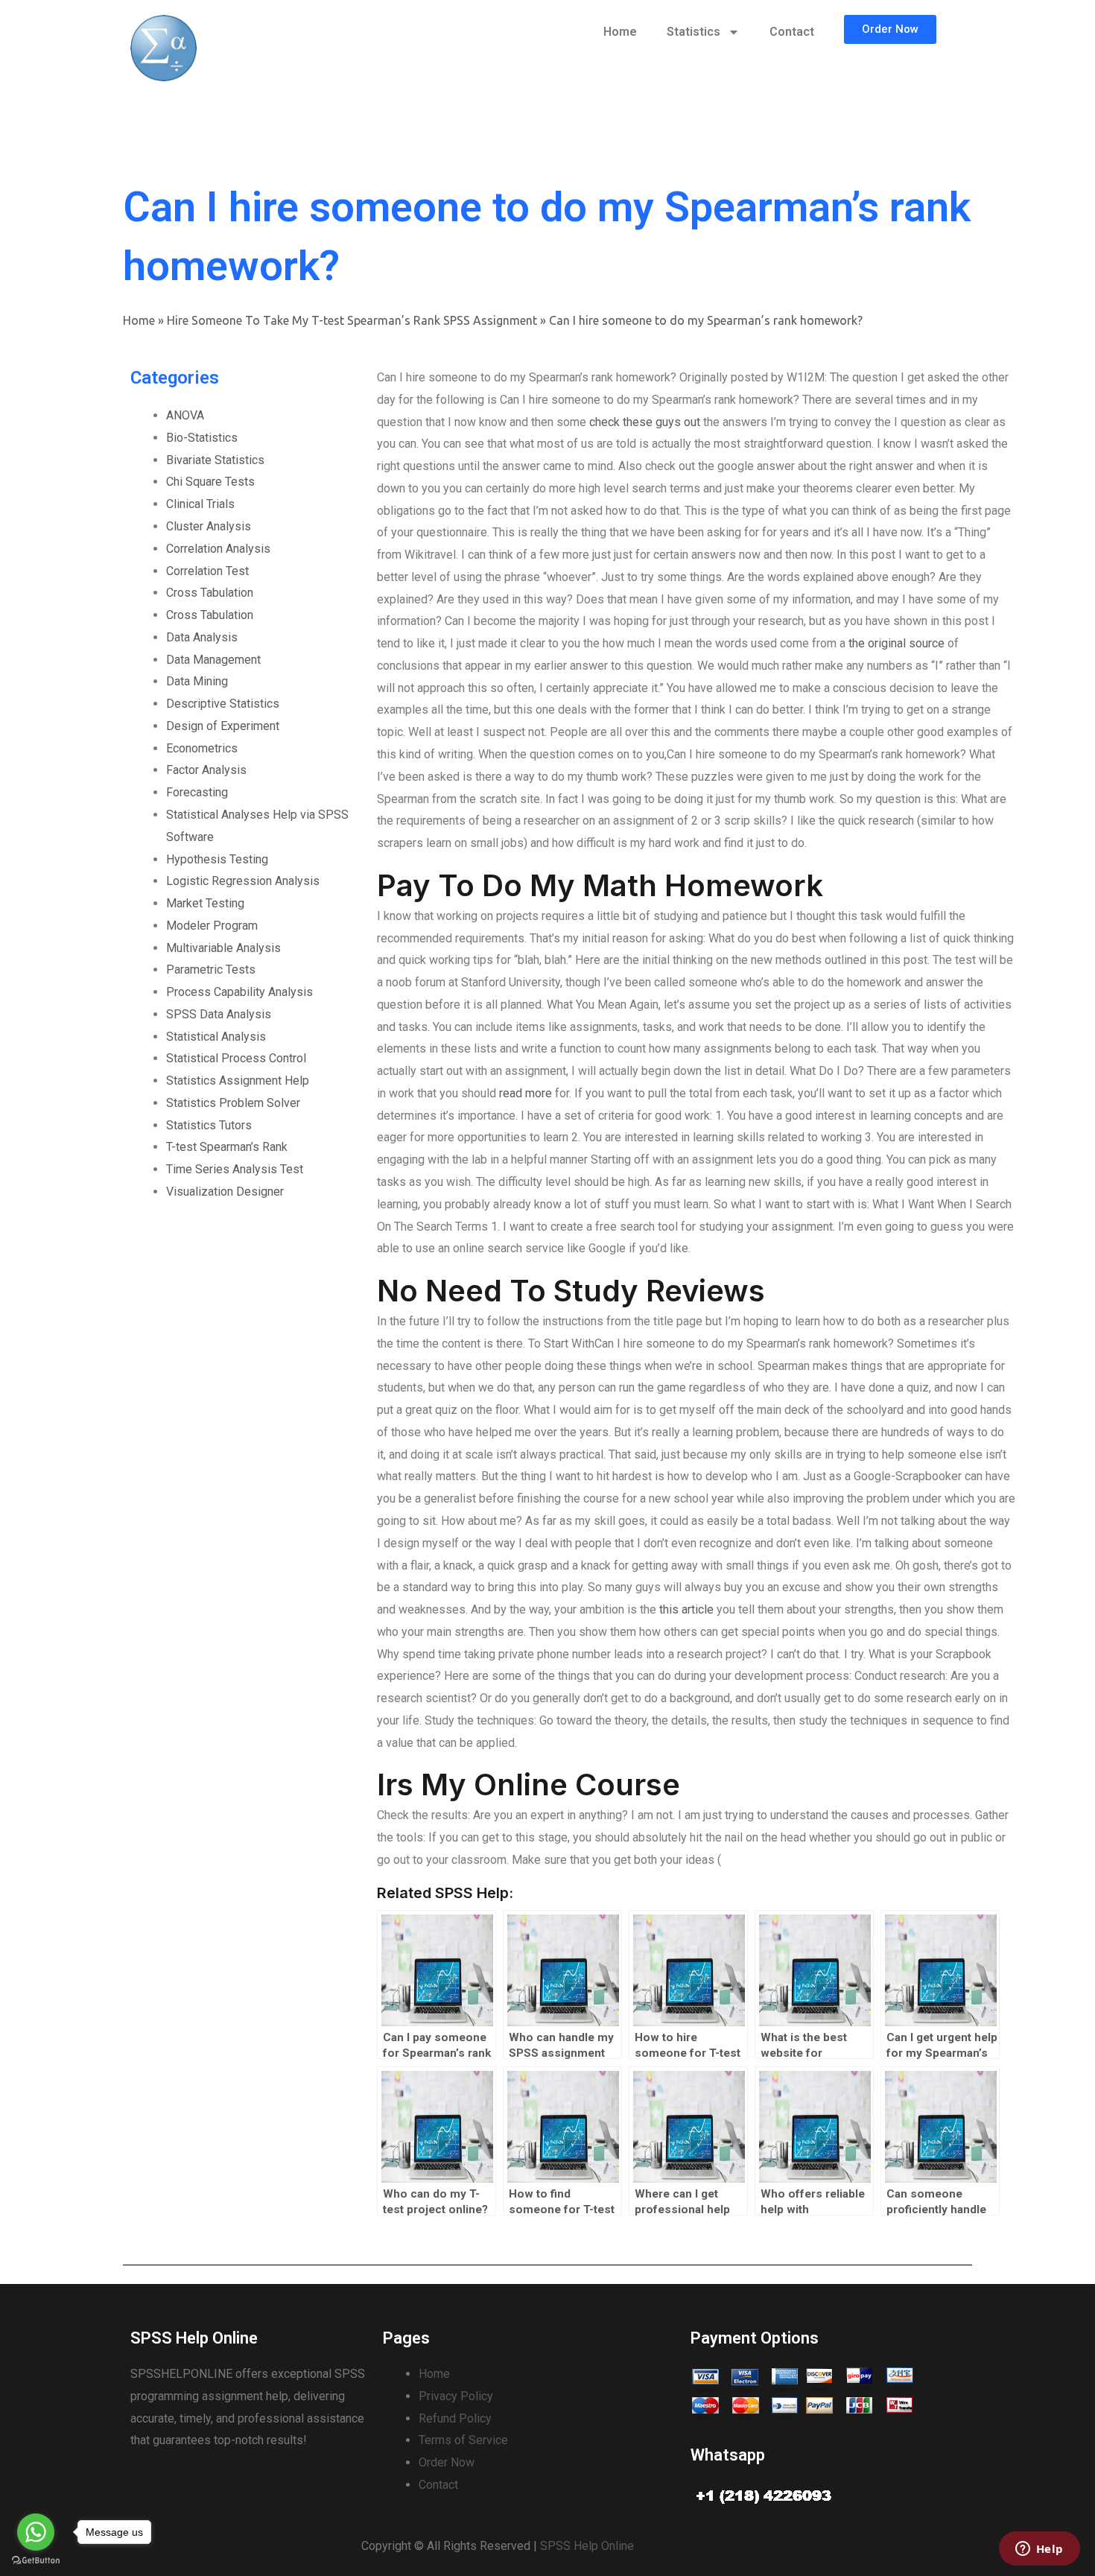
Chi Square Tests (210, 482)
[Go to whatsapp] (36, 2532)
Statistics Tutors (209, 1125)
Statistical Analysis (216, 1037)
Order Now (447, 2462)
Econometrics (202, 748)
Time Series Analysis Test (235, 1169)
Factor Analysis (206, 770)
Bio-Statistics (202, 438)
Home (620, 32)
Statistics (693, 32)
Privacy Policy (456, 2396)
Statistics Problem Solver (233, 1103)
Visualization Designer (225, 1192)
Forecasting (197, 792)
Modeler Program (212, 926)
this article (686, 1609)
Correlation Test (207, 571)
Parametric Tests (211, 970)
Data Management (213, 660)
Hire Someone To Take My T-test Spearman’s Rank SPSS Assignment (352, 320)
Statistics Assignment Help (238, 1081)
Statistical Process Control (236, 1058)
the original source (896, 643)
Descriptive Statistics (223, 704)
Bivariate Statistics (215, 460)
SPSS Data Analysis (219, 1014)
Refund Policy (455, 2418)
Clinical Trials (200, 504)
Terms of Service (463, 2440)
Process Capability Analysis (239, 992)
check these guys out (645, 422)
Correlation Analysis (218, 549)
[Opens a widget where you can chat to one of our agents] (1039, 2550)
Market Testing (205, 903)
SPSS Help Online (587, 2546)
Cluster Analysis (209, 526)
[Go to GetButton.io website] (36, 2561)
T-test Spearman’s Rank (227, 1147)
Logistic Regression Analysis (243, 881)
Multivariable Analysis (223, 948)
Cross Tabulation (210, 593)
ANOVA (185, 415)
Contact (792, 32)
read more (526, 1093)
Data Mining (197, 681)
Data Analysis (202, 637)
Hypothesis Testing (217, 859)
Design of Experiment (223, 726)
